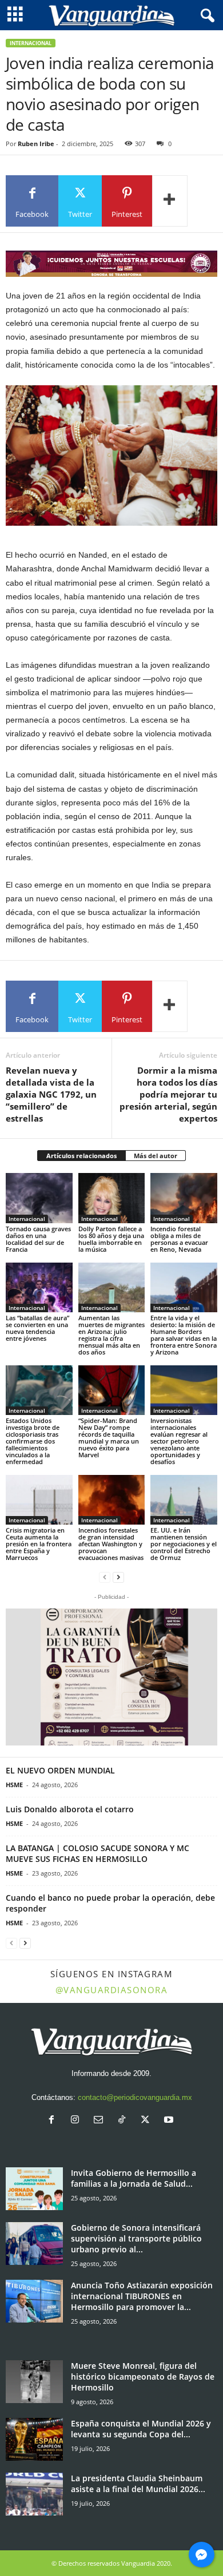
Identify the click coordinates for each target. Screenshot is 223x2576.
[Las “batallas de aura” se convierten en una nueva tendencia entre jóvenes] (39, 1287)
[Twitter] (148, 2121)
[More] (170, 201)
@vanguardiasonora (112, 1990)
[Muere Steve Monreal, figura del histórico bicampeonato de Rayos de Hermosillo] (34, 2382)
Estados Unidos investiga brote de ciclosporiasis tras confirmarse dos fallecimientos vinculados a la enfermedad (33, 1441)
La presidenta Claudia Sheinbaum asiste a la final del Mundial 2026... (138, 2484)
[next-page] (118, 1577)
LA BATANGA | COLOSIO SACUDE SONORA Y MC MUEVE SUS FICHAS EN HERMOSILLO (97, 1853)
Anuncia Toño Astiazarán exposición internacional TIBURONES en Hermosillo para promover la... (142, 2296)
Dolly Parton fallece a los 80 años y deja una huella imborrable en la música (111, 1239)
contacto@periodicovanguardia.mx (135, 2097)
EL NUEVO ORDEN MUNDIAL (60, 1770)
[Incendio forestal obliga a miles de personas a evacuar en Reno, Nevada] (184, 1198)
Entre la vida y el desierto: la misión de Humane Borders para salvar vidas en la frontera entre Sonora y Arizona (184, 1335)
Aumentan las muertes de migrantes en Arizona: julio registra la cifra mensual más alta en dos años (111, 1335)
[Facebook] (54, 2121)
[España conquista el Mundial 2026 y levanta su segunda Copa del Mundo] (34, 2439)
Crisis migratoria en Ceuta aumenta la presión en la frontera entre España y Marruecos (39, 1544)
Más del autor (156, 1156)
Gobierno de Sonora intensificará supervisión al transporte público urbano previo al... (136, 2238)
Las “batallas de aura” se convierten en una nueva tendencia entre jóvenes (37, 1328)
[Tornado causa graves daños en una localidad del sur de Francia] (39, 1198)
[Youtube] (170, 2121)
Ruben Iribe (36, 144)
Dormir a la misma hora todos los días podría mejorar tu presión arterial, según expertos (168, 1094)
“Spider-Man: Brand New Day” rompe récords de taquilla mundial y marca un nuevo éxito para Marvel (109, 1438)
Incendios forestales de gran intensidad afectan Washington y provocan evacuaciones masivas (111, 1544)
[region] (111, 264)
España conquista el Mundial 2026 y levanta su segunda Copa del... (141, 2429)
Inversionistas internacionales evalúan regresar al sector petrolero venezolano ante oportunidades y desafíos (179, 1441)
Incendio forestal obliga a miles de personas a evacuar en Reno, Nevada (179, 1239)
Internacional (31, 43)
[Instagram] (77, 2121)
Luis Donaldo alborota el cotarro (70, 1809)
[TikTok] (124, 2121)
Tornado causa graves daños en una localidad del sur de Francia (38, 1239)
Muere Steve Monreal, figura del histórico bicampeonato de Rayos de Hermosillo (143, 2377)
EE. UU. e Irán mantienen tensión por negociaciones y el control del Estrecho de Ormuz (184, 1544)
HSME (14, 1785)
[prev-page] (105, 1577)
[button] (111, 1677)
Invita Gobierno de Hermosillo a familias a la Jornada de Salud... (134, 2178)
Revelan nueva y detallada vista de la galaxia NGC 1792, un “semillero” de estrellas (51, 1094)
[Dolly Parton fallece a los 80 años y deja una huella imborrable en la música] (112, 1198)
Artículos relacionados (81, 1156)
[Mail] (101, 2121)
